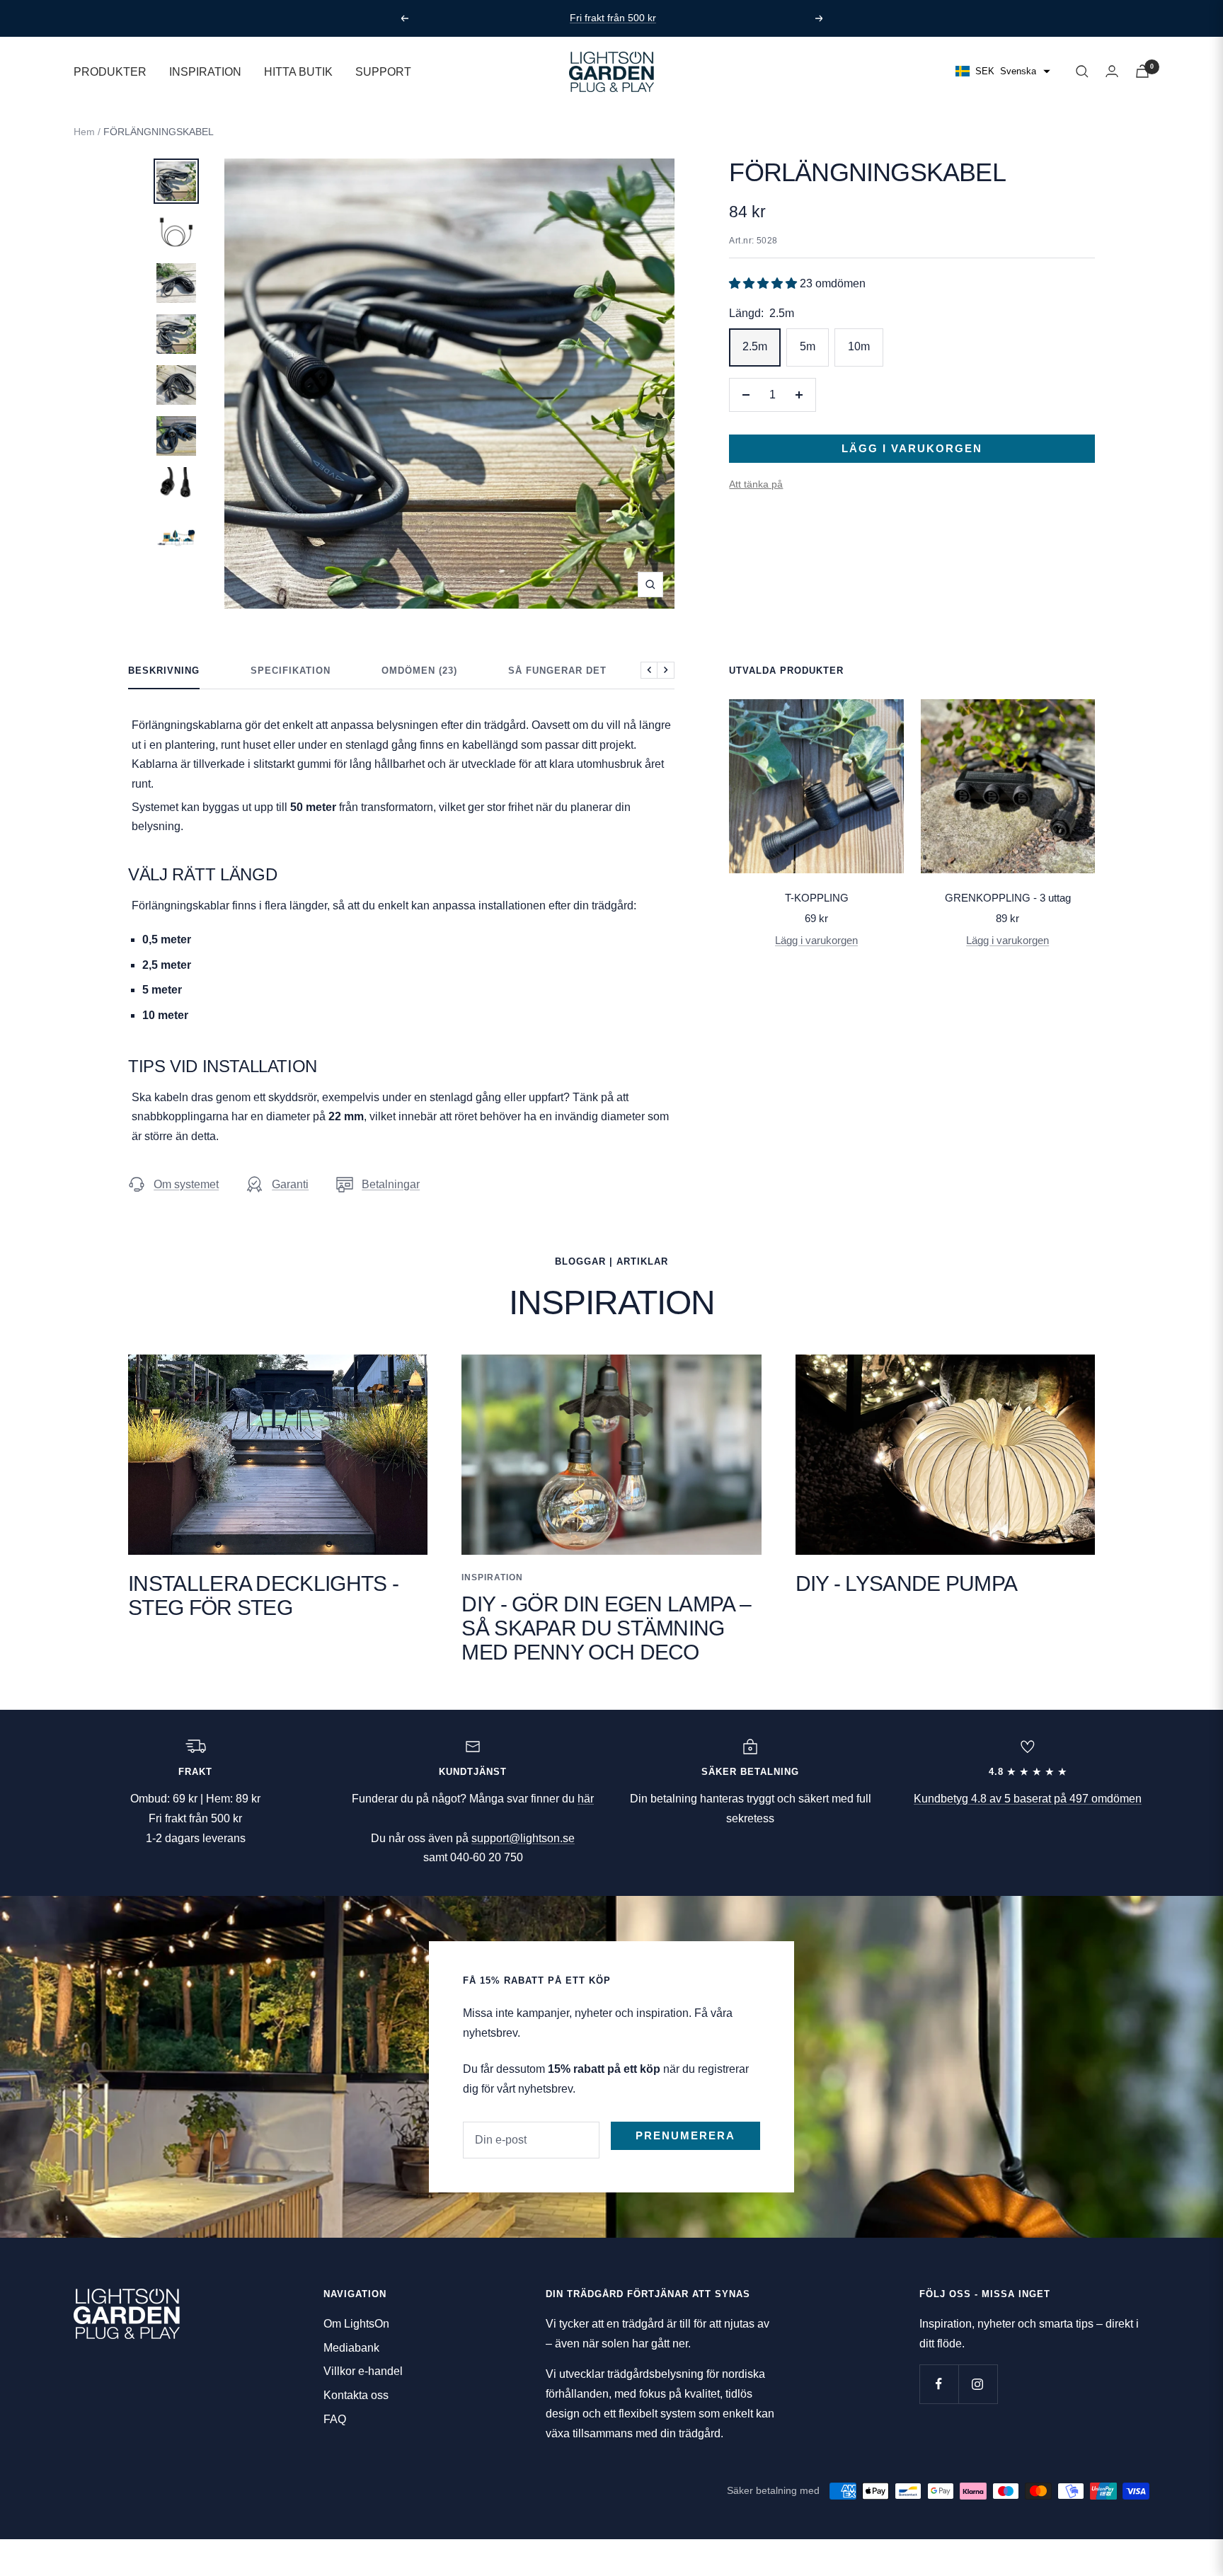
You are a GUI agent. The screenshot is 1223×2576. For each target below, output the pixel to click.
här (586, 1799)
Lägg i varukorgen (816, 940)
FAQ (335, 2419)
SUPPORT (383, 71)
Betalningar (391, 1184)
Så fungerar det (557, 671)
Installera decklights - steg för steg (263, 1595)
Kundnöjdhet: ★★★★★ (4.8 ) (615, 18)
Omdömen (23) (419, 671)
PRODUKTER (110, 71)
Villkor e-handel (363, 2371)
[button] (764, 283)
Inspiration (492, 1577)
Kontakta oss (356, 2395)
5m (808, 346)
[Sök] (1082, 71)
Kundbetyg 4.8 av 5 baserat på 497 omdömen (1028, 1799)
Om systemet (186, 1184)
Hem (84, 132)
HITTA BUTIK (298, 71)
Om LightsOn (356, 2324)
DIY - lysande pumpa (907, 1583)
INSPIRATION (205, 71)
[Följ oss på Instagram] (978, 2384)
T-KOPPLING (817, 898)
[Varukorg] (1142, 71)
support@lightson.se (523, 1838)
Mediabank (351, 2348)
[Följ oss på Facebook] (939, 2384)
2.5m (755, 346)
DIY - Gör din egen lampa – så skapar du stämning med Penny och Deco (606, 1628)
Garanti (290, 1184)
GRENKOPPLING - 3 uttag (1008, 898)
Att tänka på (756, 484)
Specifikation (291, 671)
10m (859, 346)
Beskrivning (164, 671)
